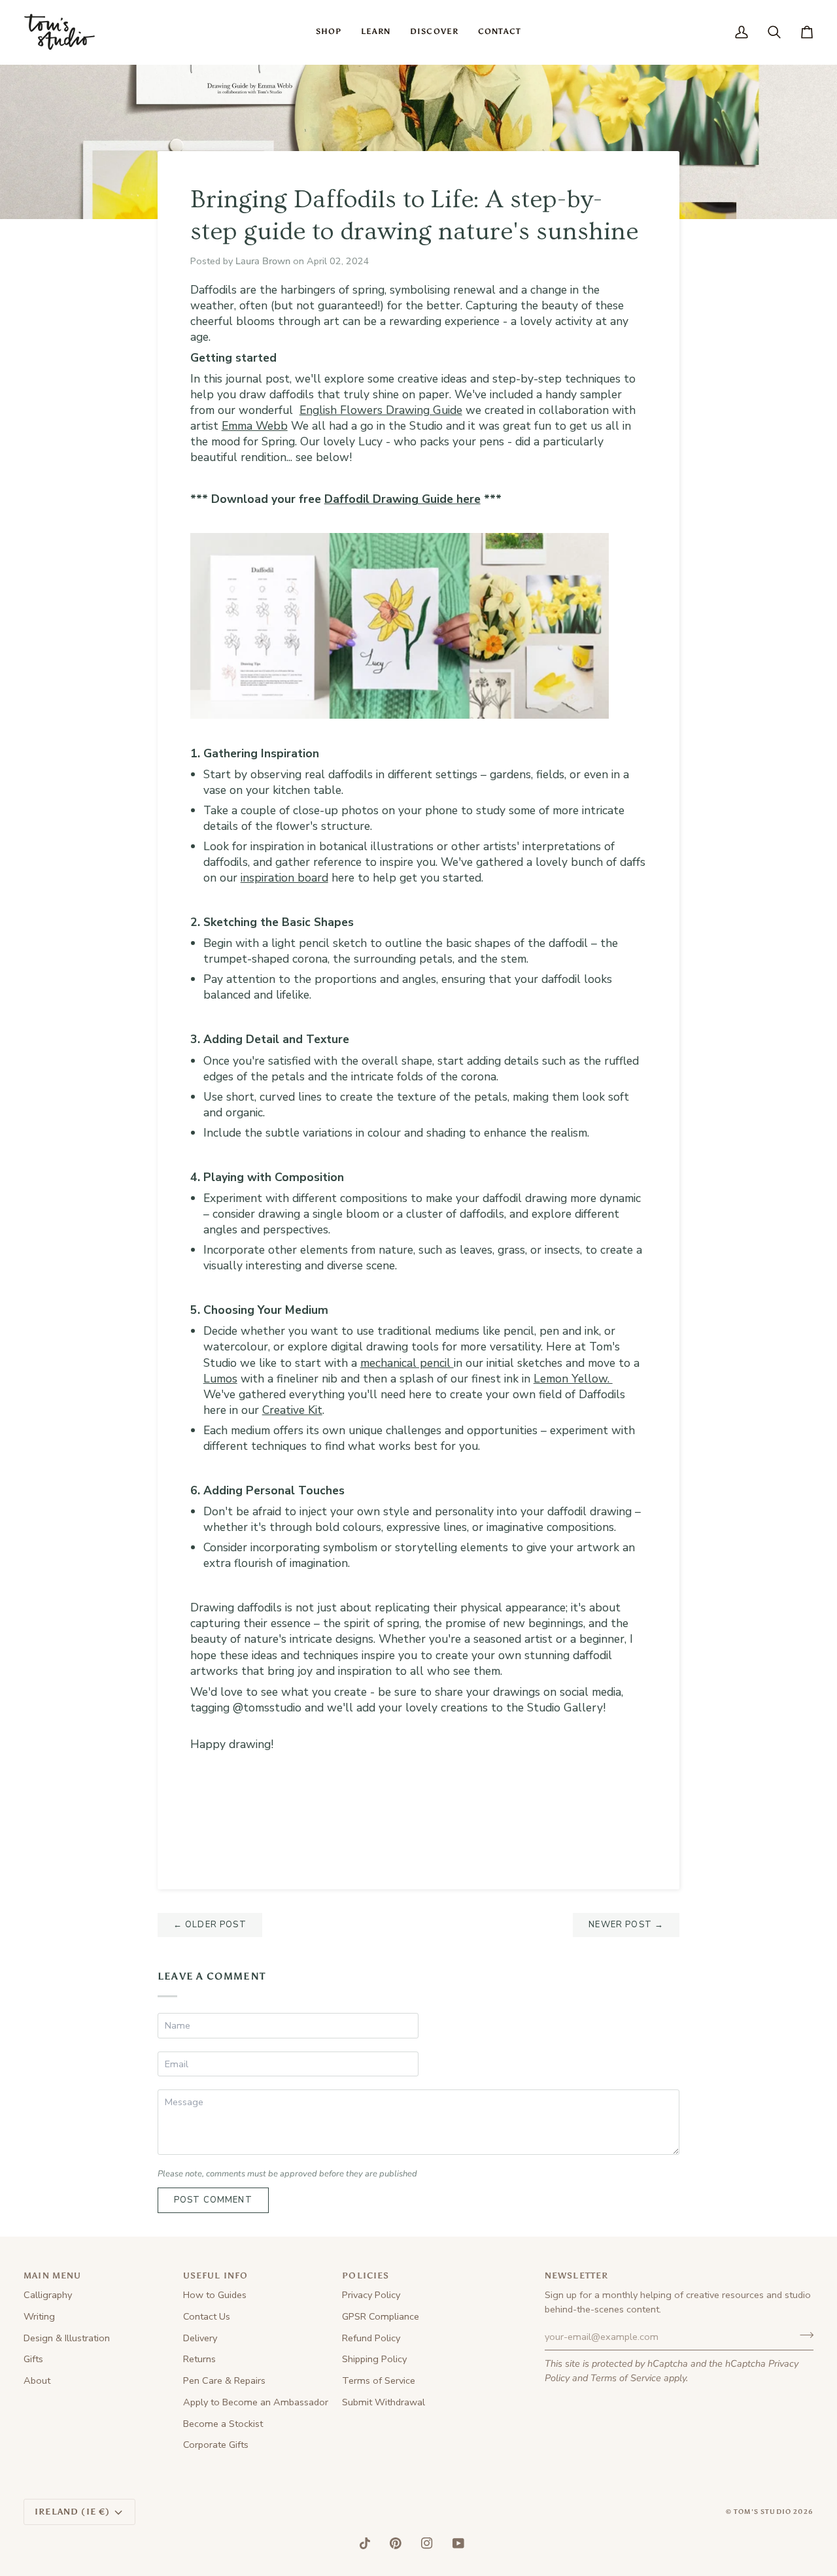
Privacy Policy (371, 2295)
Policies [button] (366, 2275)
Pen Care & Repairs (224, 2380)
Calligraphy (48, 2295)
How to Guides (215, 2295)
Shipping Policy (374, 2359)
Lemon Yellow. (573, 1379)
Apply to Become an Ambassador (256, 2402)
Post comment (213, 2200)
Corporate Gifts (216, 2445)
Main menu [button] (53, 2275)
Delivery (200, 2338)
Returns (199, 2359)
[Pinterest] (396, 2543)
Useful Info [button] (216, 2275)
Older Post (210, 1925)
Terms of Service (626, 2378)
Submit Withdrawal (384, 2402)
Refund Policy (371, 2338)
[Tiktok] (365, 2543)
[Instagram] (427, 2543)
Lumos (220, 1379)
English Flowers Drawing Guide (381, 410)
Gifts (33, 2359)
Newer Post (626, 1925)
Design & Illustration (67, 2338)
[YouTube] (458, 2543)
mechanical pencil (407, 1363)
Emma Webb (255, 426)
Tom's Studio (762, 2512)
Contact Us (207, 2316)
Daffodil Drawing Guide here (402, 499)
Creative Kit (292, 1410)
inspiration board (284, 878)
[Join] (803, 2335)
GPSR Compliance (381, 2316)
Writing (39, 2316)
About (37, 2380)
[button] (329, 32)
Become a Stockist (223, 2424)
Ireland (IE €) (72, 2512)
